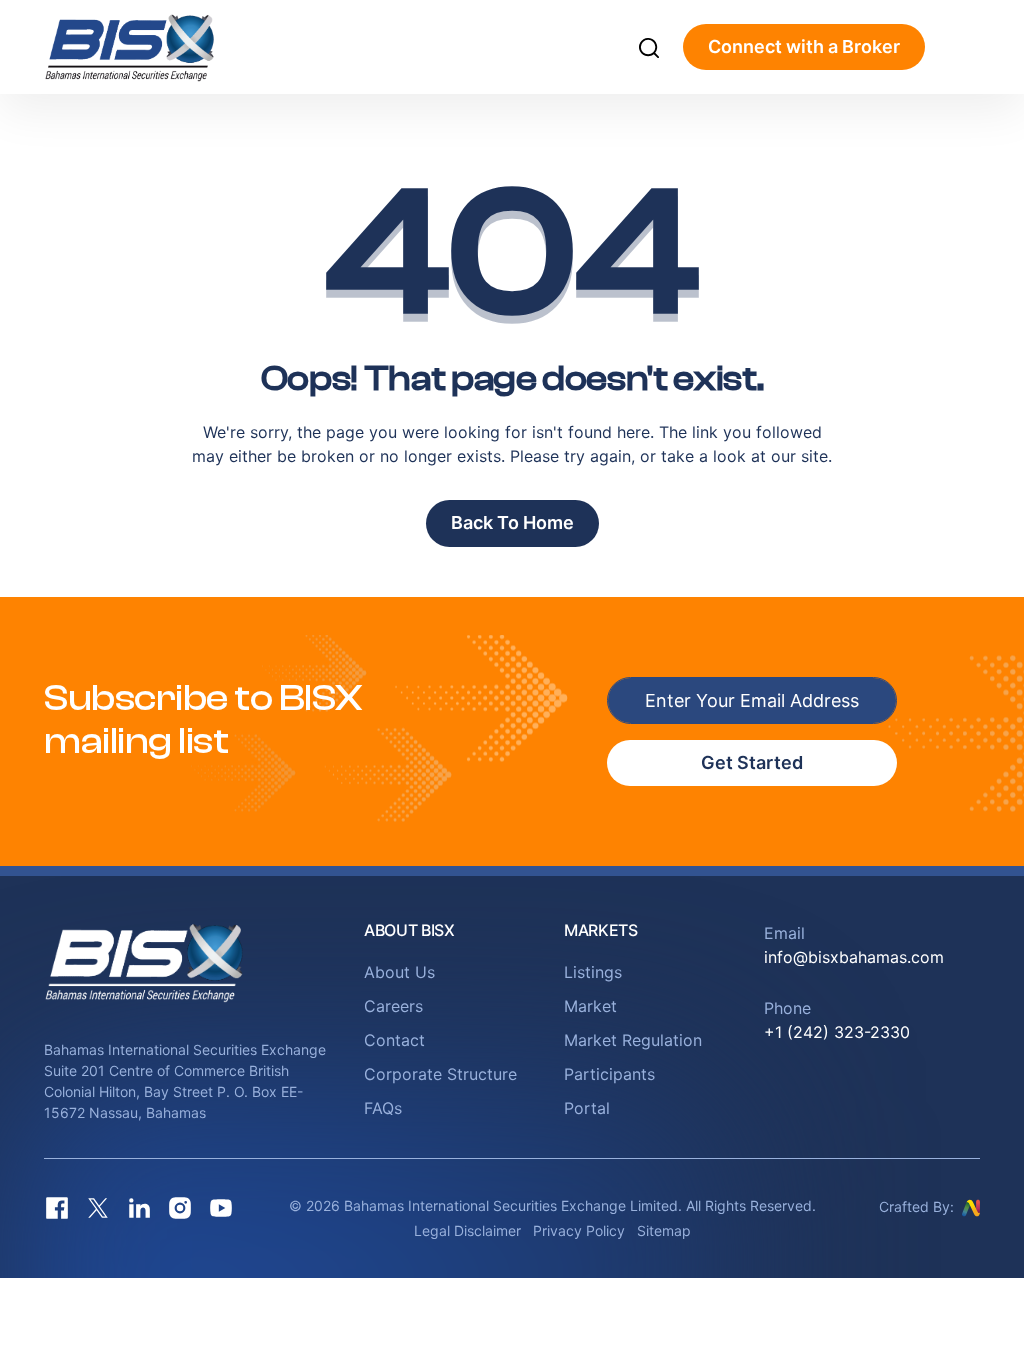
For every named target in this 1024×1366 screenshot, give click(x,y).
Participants (609, 1074)
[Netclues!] (971, 1206)
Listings (593, 972)
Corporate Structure (440, 1074)
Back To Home (512, 522)
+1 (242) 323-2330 (837, 1032)
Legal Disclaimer (467, 1230)
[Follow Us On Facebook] (57, 1207)
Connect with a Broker (804, 46)
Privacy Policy (579, 1230)
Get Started (752, 762)
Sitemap (664, 1230)
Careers (393, 1006)
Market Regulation (633, 1040)
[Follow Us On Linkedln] (139, 1207)
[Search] (649, 47)
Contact (394, 1040)
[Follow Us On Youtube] (221, 1207)
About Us (399, 972)
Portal (587, 1108)
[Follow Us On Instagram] (180, 1207)
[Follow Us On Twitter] (98, 1207)
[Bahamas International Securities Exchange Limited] (151, 47)
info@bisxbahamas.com (854, 957)
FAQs (383, 1108)
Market (590, 1006)
